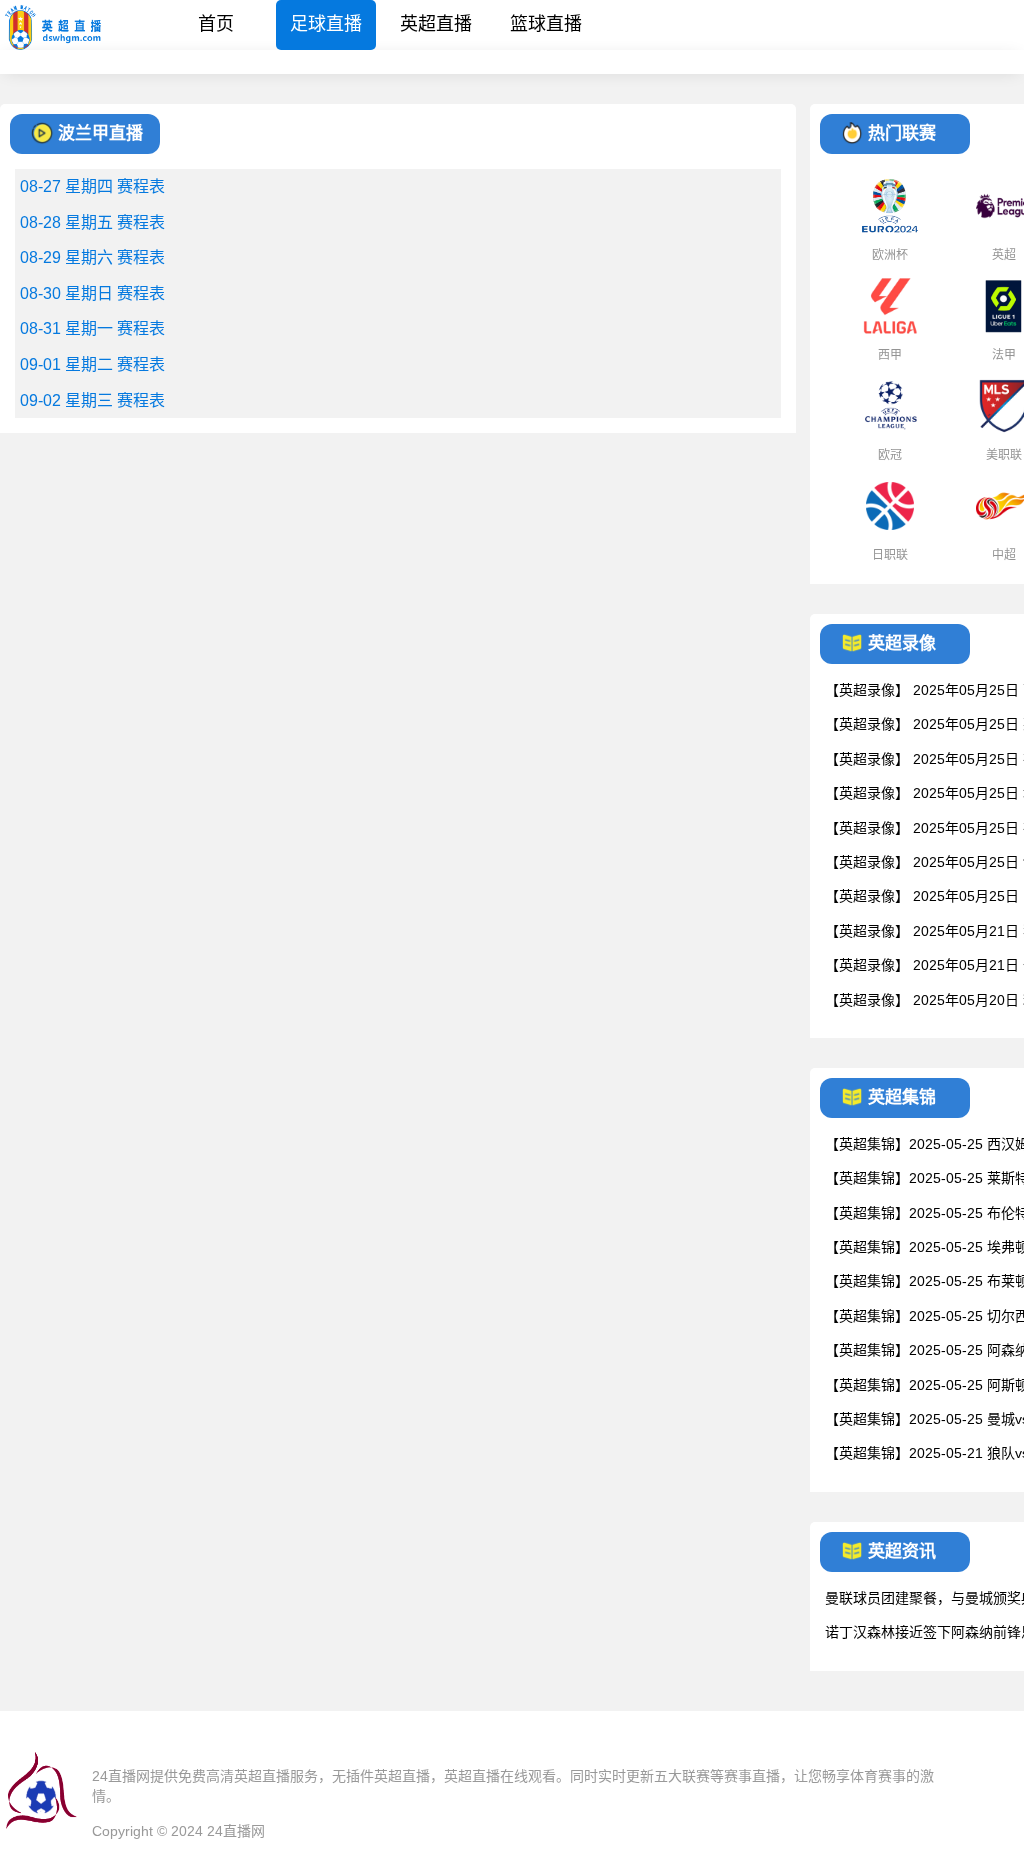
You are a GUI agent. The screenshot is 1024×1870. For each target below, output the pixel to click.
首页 (216, 24)
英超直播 (436, 24)
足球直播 (326, 24)
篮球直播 (546, 24)
